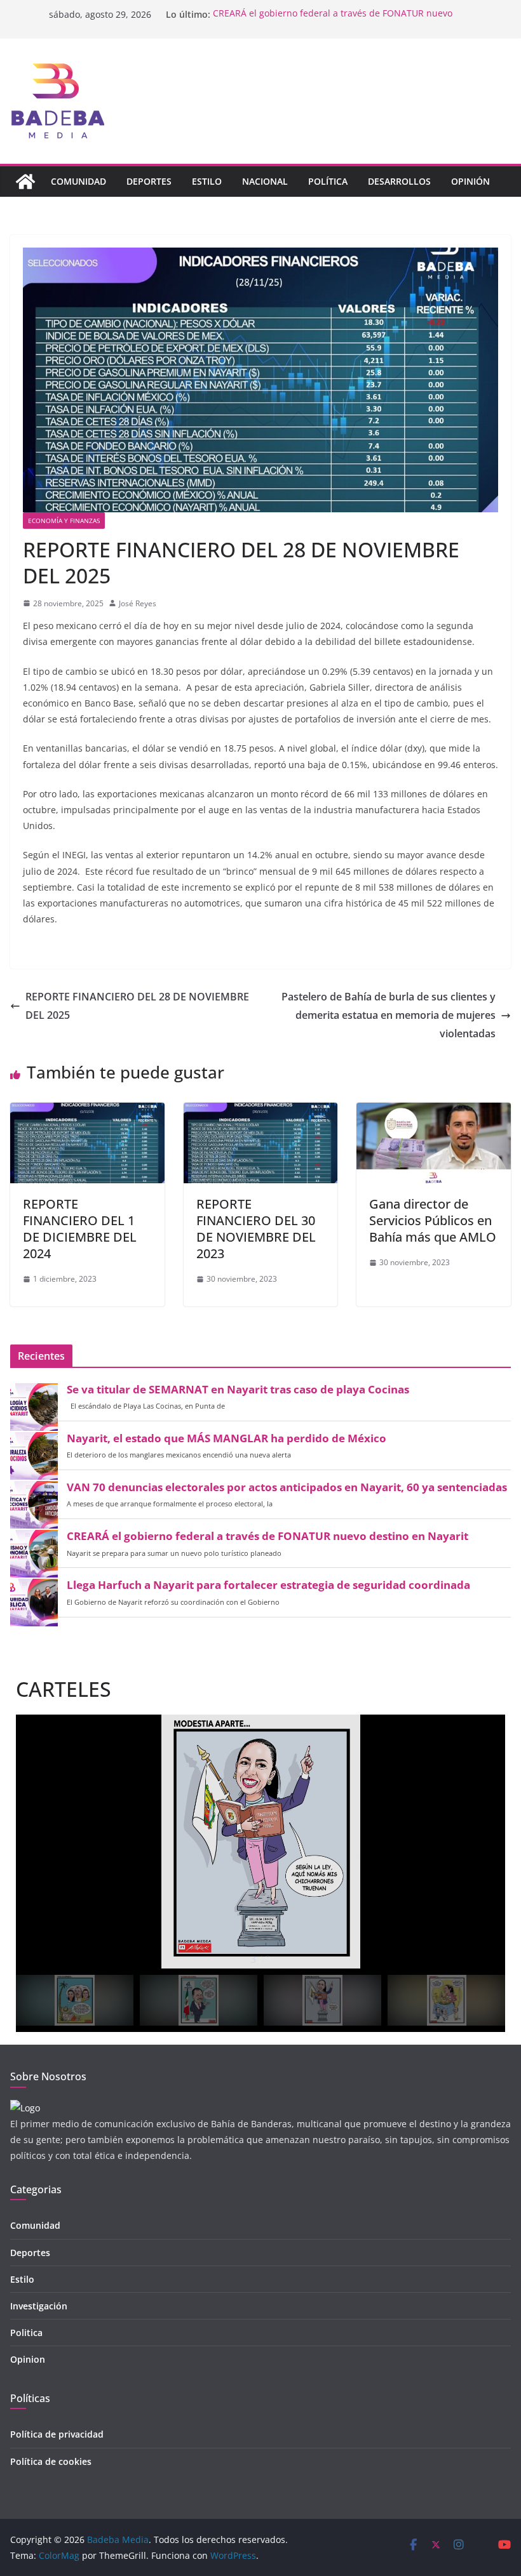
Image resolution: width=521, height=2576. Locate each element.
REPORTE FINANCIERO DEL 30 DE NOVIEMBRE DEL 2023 (256, 1229)
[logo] (25, 2108)
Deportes (149, 181)
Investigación (39, 2306)
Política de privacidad (57, 2434)
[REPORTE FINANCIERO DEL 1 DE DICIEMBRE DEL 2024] (87, 1112)
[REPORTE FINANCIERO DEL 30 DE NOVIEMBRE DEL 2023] (261, 1112)
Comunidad (78, 181)
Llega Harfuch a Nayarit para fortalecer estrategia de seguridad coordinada (268, 1585)
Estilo (207, 181)
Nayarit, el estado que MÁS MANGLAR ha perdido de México (227, 1438)
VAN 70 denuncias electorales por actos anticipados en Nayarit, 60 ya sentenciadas (287, 1487)
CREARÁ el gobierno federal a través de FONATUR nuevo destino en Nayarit (267, 1536)
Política (328, 181)
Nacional (265, 181)
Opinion (28, 2359)
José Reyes (138, 603)
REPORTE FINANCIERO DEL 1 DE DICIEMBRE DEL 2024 (80, 1229)
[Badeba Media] (25, 182)
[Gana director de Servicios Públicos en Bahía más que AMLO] (434, 1112)
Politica (26, 2333)
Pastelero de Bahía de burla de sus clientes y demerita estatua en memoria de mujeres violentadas (389, 1015)
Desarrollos (399, 181)
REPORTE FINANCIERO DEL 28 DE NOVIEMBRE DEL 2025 (137, 1006)
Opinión (470, 181)
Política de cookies (51, 2461)
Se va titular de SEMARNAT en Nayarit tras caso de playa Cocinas (238, 1390)
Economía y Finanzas (64, 521)
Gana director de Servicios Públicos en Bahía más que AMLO (433, 1220)
